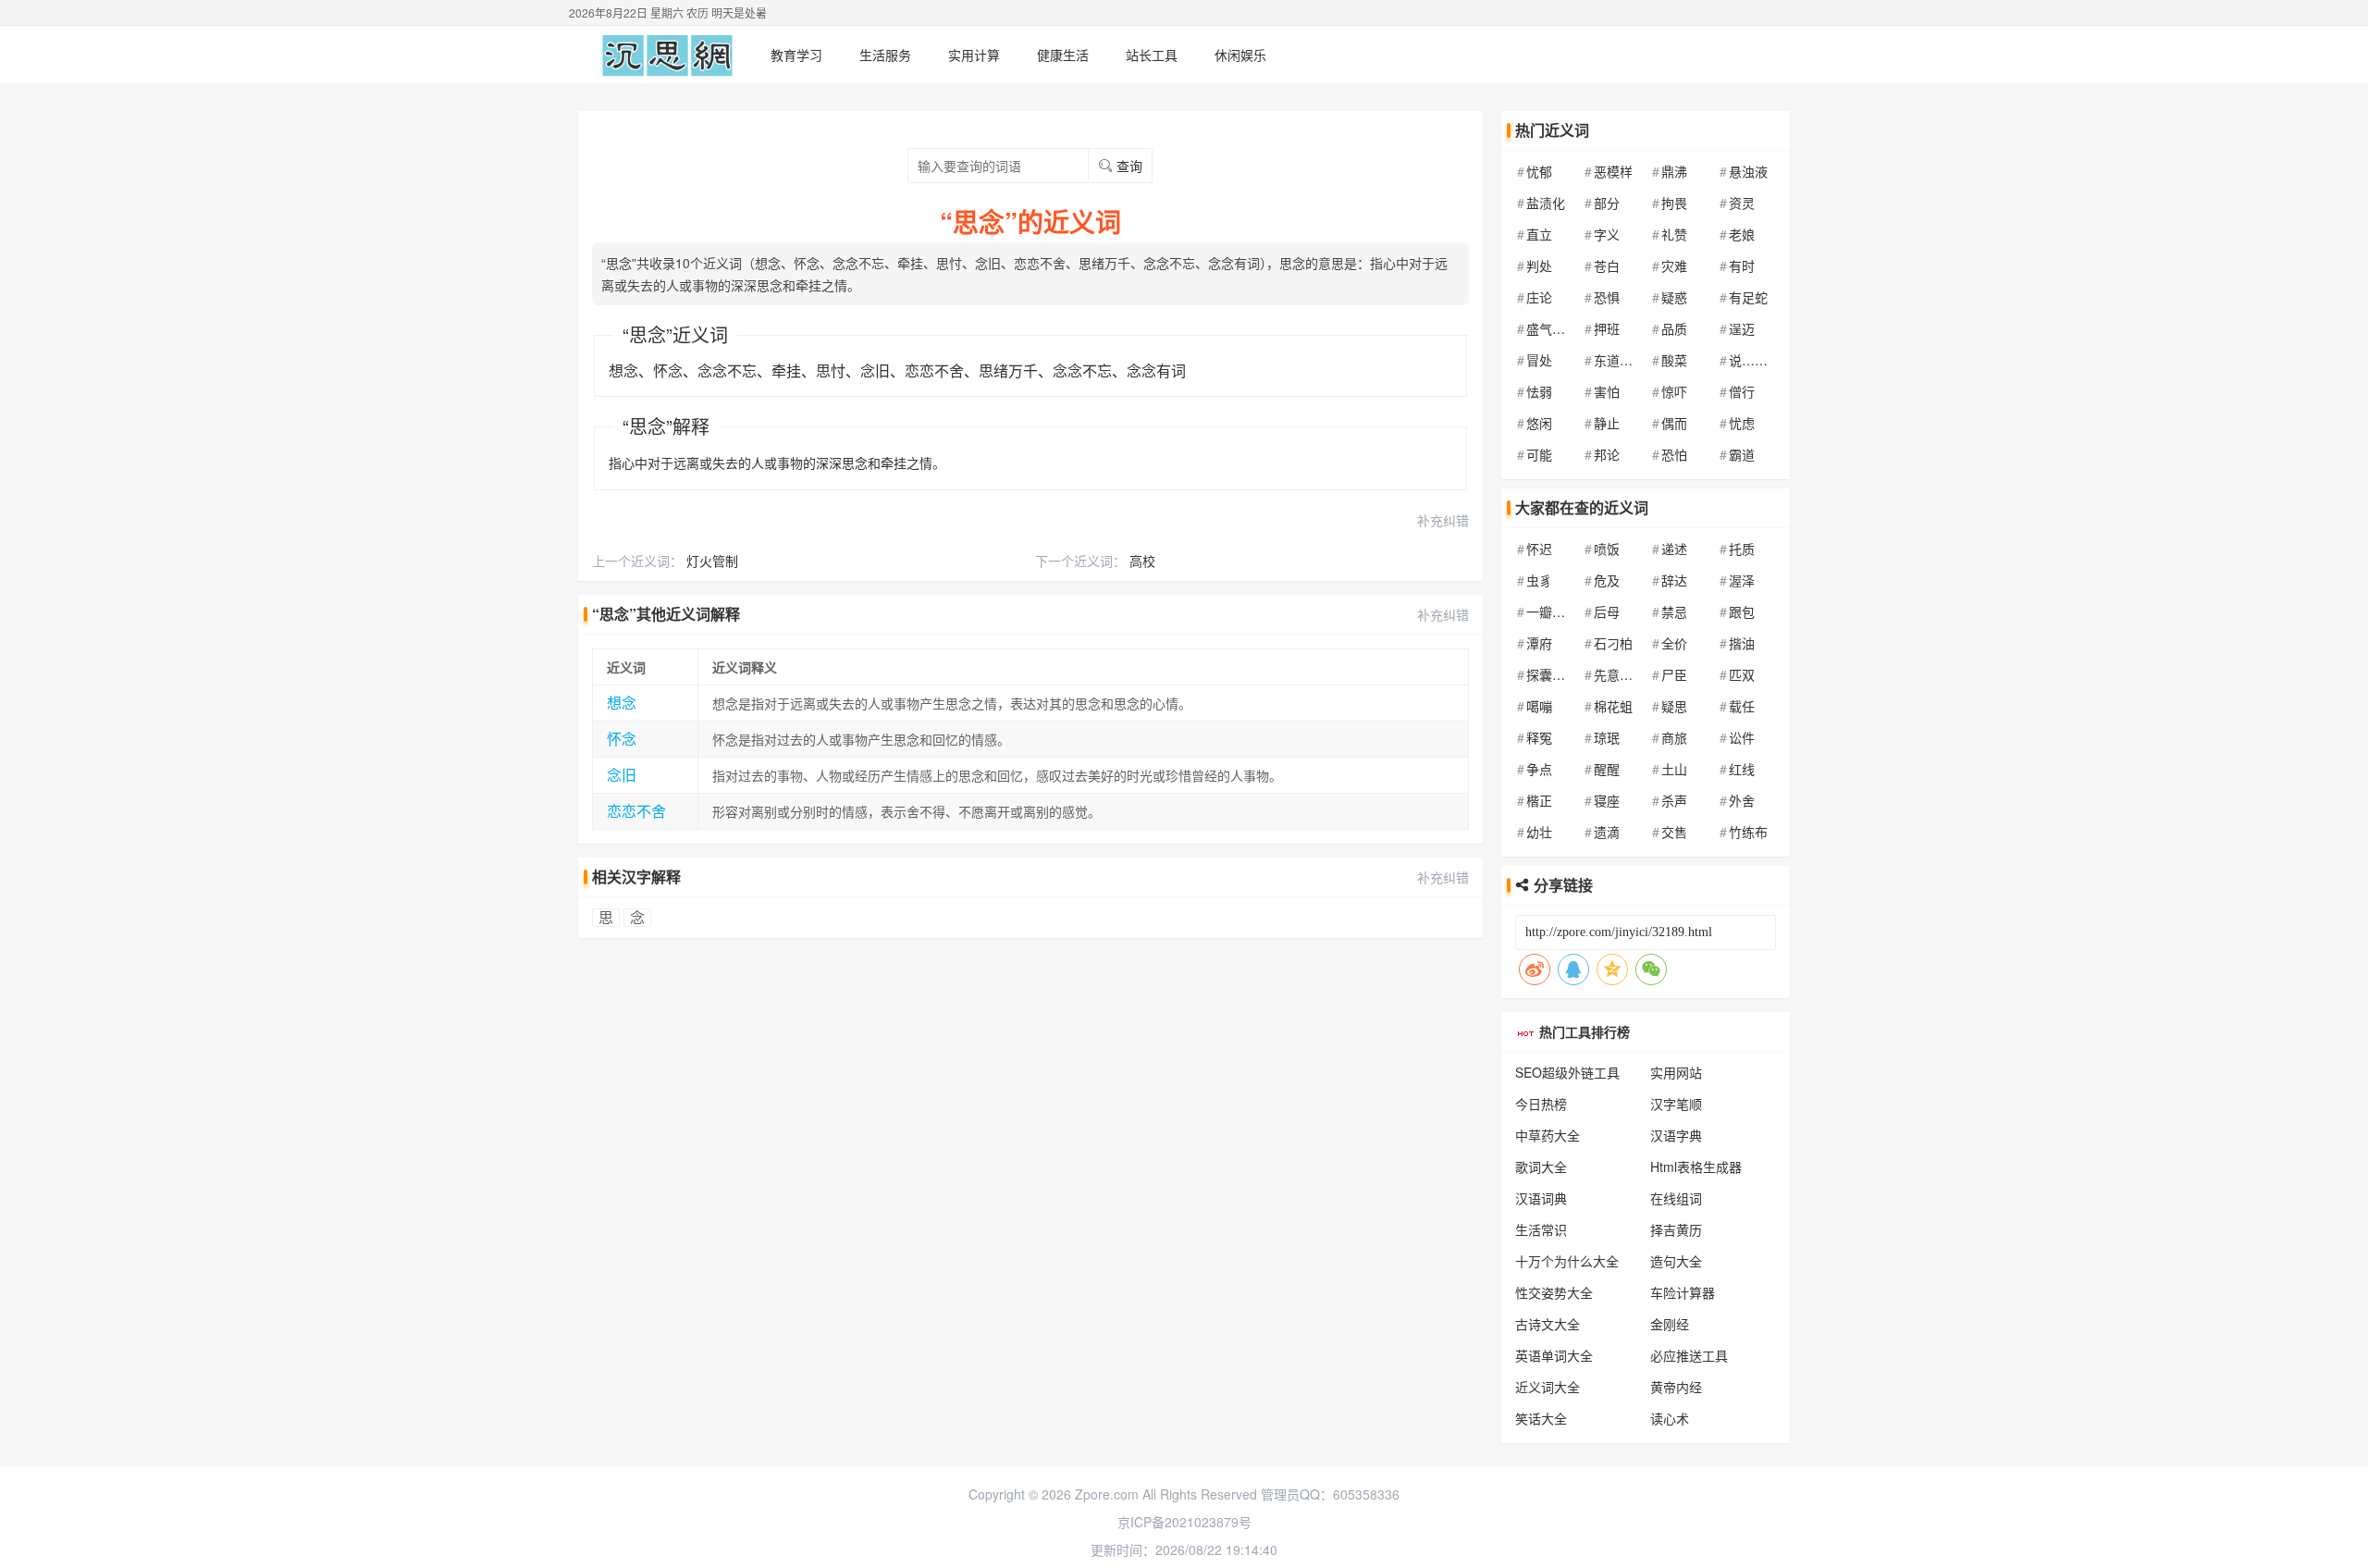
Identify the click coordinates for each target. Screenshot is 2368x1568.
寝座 (1607, 800)
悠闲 (1539, 423)
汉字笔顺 (1676, 1104)
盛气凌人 (1552, 328)
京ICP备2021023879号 (1184, 1522)
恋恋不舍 (636, 811)
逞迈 (1742, 328)
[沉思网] (667, 55)
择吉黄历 (1676, 1229)
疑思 (1674, 706)
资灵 (1742, 203)
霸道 (1742, 454)
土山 (1674, 769)
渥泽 (1742, 580)
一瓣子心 (1552, 611)
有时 (1742, 265)
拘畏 (1674, 203)
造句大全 (1676, 1261)
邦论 (1607, 454)
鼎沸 (1674, 171)
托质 (1742, 549)
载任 (1742, 706)
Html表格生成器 (1696, 1167)
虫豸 (1539, 580)
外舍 (1742, 800)
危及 (1607, 580)
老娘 (1742, 234)
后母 (1607, 611)
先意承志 (1620, 674)
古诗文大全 (1548, 1324)
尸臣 (1674, 674)
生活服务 (885, 55)
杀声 (1674, 800)
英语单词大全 (1554, 1355)
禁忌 (1674, 611)
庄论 (1539, 297)
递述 (1674, 549)
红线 (1742, 769)
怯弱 (1539, 391)
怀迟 (1539, 549)
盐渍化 (1546, 203)
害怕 (1607, 391)
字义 (1607, 234)
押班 (1607, 328)
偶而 (1674, 423)
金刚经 (1670, 1324)
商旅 (1674, 737)
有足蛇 (1748, 297)
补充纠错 (1443, 520)
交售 (1674, 832)
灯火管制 (712, 561)
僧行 (1742, 391)
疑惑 (1674, 297)
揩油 (1742, 643)
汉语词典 (1541, 1198)
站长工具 (1152, 55)
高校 (1142, 561)
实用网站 (1676, 1072)
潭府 (1539, 643)
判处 (1539, 265)
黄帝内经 (1676, 1387)
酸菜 (1674, 360)
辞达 (1674, 580)
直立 (1539, 234)
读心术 (1670, 1418)
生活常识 (1541, 1229)
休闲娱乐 (1240, 55)
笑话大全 (1541, 1418)
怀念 (622, 739)
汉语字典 (1676, 1135)
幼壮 (1539, 832)
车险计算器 (1683, 1292)
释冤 (1539, 737)
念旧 (622, 775)
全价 (1674, 643)
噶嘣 (1539, 706)
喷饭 (1607, 549)
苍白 (1607, 265)
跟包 (1742, 611)
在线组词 (1676, 1198)
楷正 (1539, 800)
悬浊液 (1748, 171)
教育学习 (796, 55)
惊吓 (1674, 391)
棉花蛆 (1613, 706)
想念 (622, 703)
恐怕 (1674, 454)
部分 (1607, 203)
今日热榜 (1541, 1104)
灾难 (1674, 265)
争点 (1539, 769)
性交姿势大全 (1554, 1292)
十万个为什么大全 (1567, 1261)
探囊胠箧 (1552, 674)
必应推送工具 (1689, 1355)
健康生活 (1063, 55)
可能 (1539, 454)
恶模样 (1613, 171)
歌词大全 (1541, 1167)
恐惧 (1607, 297)
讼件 (1742, 737)
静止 (1607, 423)
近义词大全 (1548, 1387)
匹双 (1742, 674)
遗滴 (1607, 832)
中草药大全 (1548, 1135)
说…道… (1755, 360)
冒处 (1539, 360)
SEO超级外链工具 (1567, 1072)
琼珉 (1607, 737)
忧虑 (1742, 423)
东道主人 (1620, 360)
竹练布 (1748, 832)
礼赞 (1674, 234)
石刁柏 (1613, 643)
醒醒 (1607, 769)
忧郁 (1539, 171)
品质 (1674, 328)
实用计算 (974, 55)
